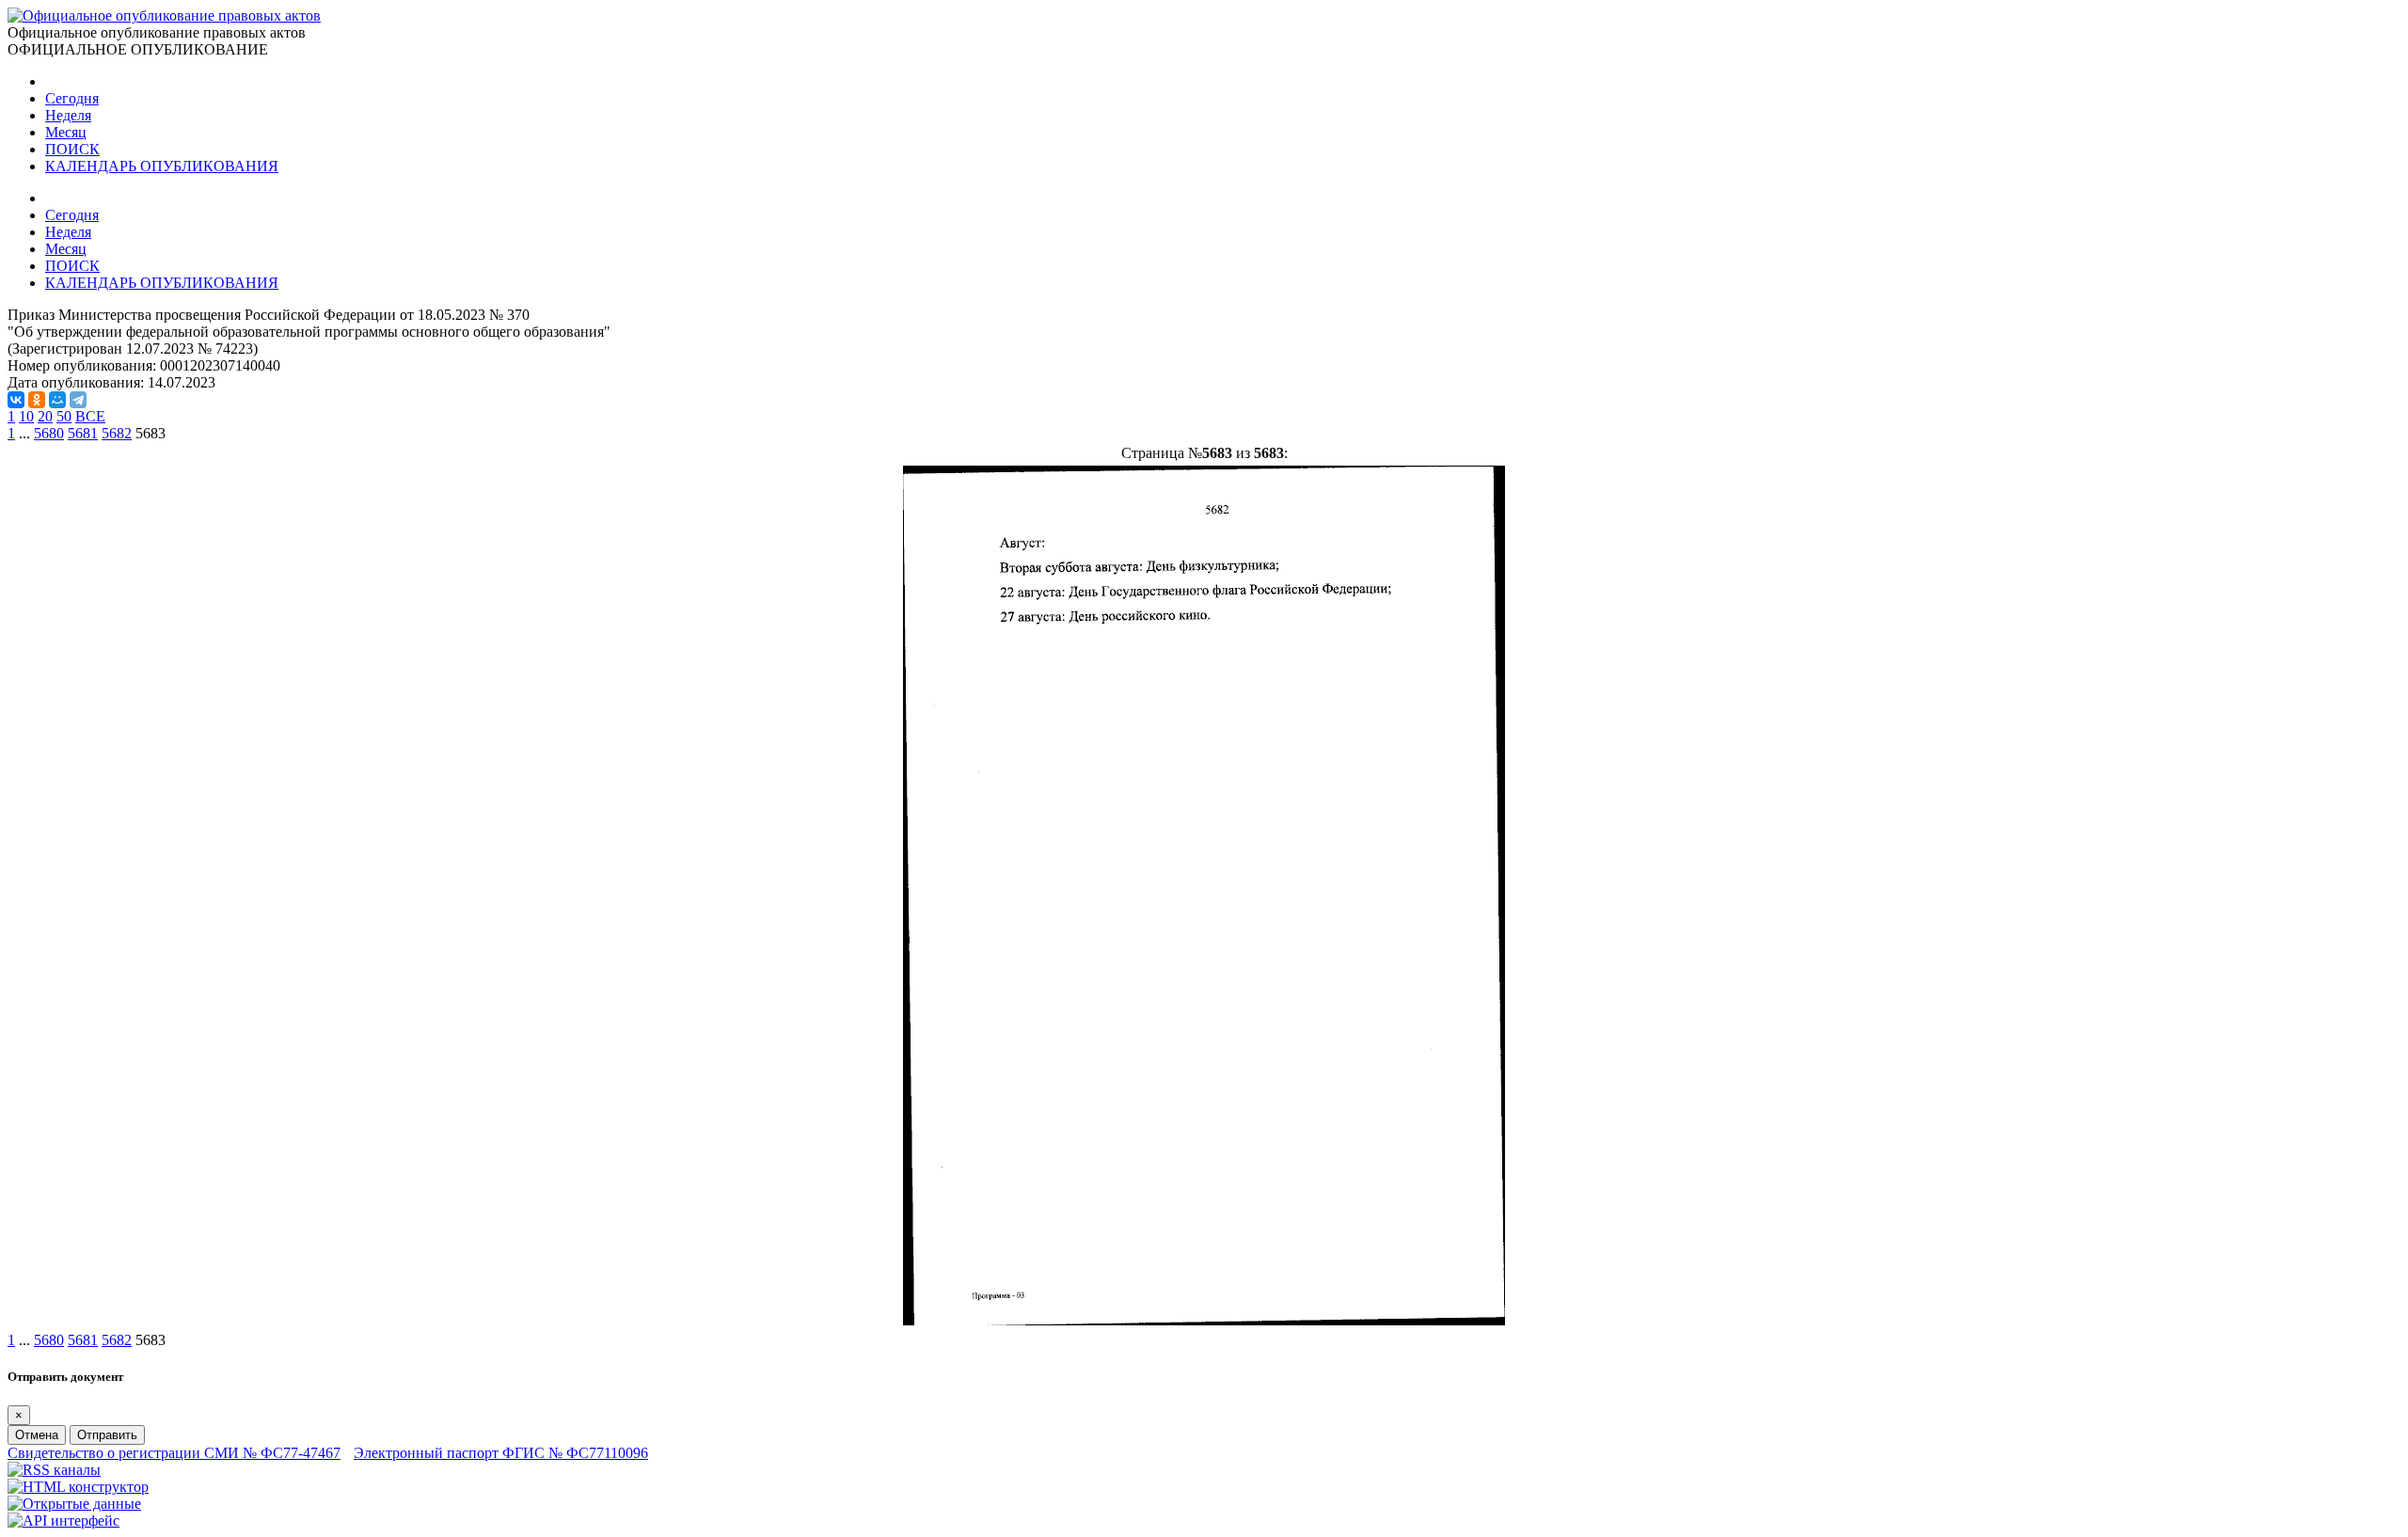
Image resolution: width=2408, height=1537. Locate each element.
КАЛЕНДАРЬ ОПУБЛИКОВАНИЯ (162, 166)
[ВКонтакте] (16, 400)
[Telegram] (78, 400)
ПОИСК (72, 149)
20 (45, 416)
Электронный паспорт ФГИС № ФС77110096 (501, 1453)
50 (64, 416)
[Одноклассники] (37, 400)
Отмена (37, 1435)
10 (26, 416)
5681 (83, 433)
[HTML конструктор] (78, 1487)
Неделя (68, 115)
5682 (117, 433)
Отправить (107, 1435)
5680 (49, 433)
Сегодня (72, 98)
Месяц (66, 132)
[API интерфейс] (63, 1521)
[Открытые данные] (74, 1504)
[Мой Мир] (57, 400)
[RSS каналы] (54, 1470)
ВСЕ (90, 416)
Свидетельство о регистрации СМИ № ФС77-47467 (174, 1453)
